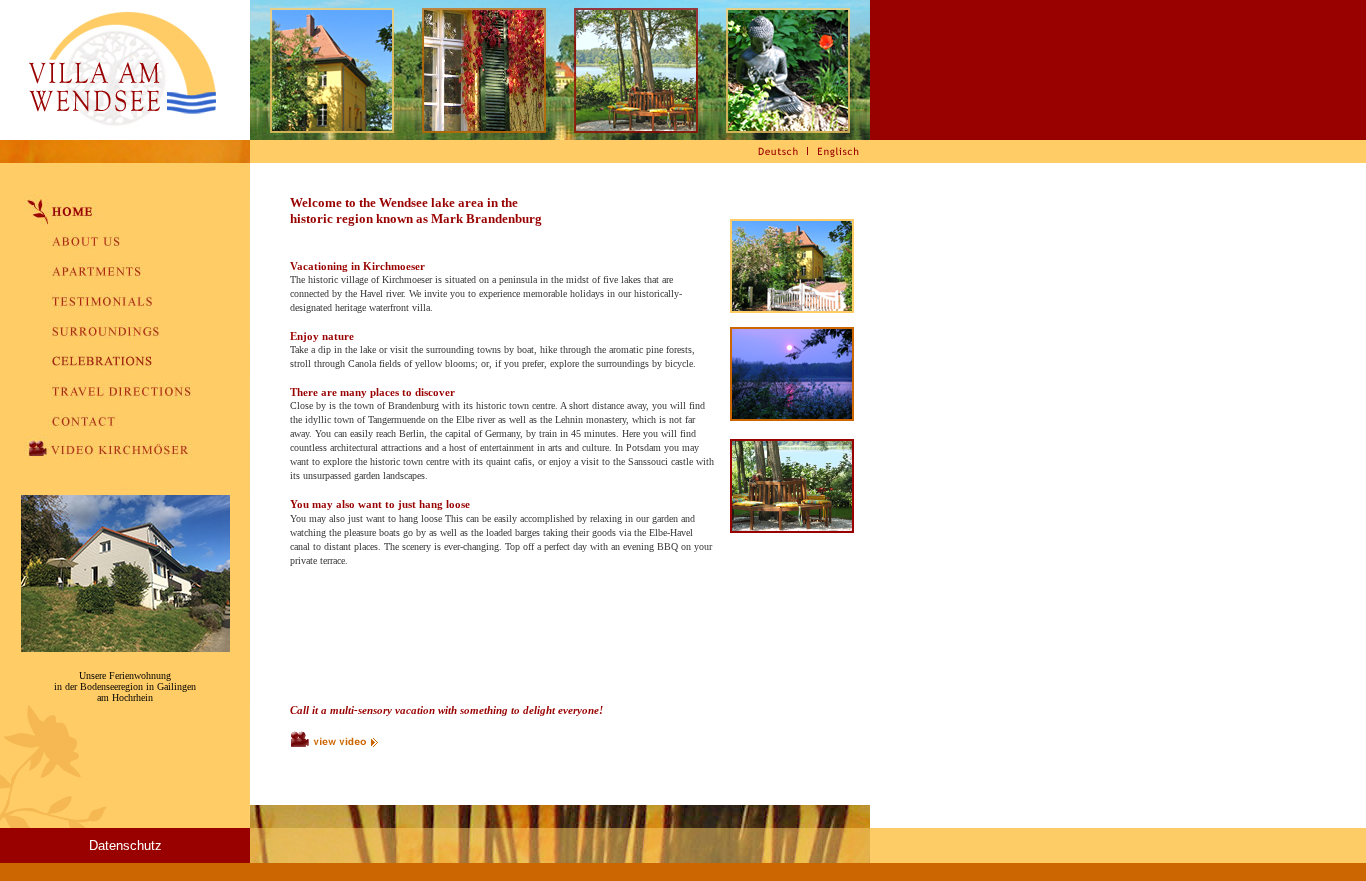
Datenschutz (125, 845)
